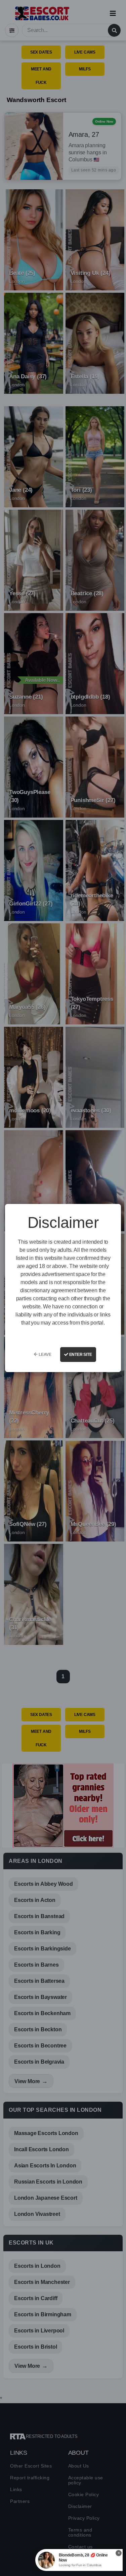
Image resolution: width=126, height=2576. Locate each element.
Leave (45, 1355)
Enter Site (80, 1355)
